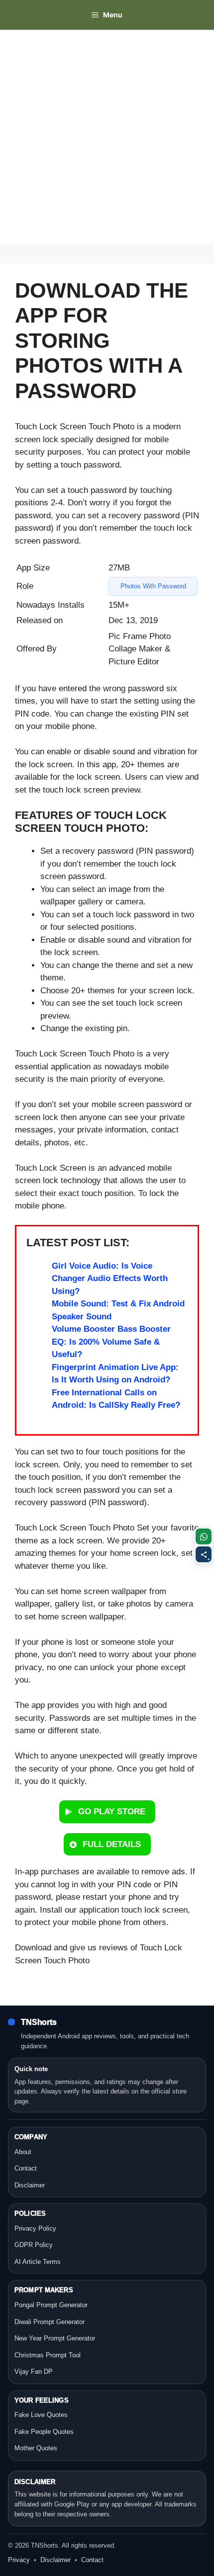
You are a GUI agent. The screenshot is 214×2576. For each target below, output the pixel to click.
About (23, 2152)
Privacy (19, 2560)
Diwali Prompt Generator (50, 2322)
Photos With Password (153, 586)
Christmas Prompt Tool (48, 2355)
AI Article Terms (38, 2262)
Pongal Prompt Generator (51, 2305)
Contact (26, 2168)
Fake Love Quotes (41, 2415)
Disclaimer (30, 2185)
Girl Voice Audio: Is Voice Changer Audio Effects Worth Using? (110, 1279)
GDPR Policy (34, 2245)
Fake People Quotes (44, 2432)
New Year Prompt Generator (55, 2338)
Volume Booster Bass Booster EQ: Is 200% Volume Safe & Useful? (111, 1342)
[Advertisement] (107, 137)
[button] (107, 1812)
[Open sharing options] (204, 1554)
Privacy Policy (35, 2228)
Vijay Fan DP (34, 2372)
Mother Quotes (36, 2448)
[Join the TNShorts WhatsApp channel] (204, 1536)
